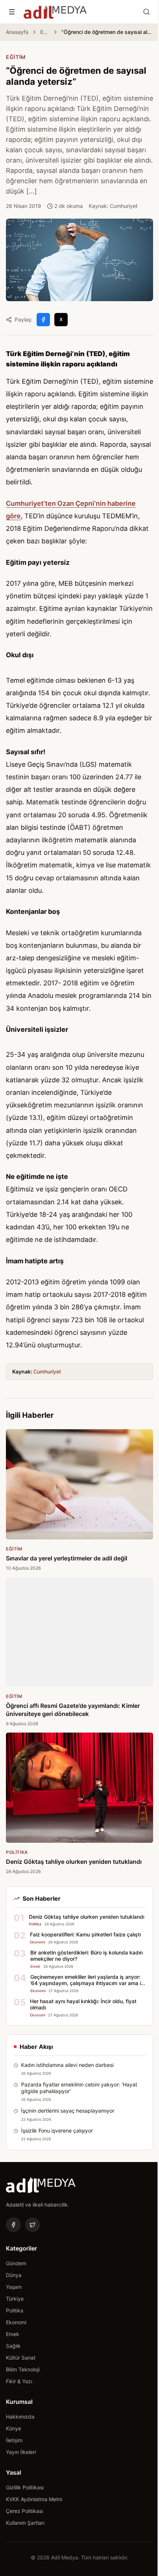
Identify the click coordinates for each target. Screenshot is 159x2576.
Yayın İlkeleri (21, 2452)
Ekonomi (16, 2322)
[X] (33, 2225)
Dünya (14, 2275)
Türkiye (15, 2299)
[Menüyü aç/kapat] (12, 12)
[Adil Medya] (55, 12)
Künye (13, 2428)
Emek (13, 2334)
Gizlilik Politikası (25, 2487)
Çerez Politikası (24, 2511)
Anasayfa (17, 32)
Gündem (16, 2263)
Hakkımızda (20, 2417)
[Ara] (146, 12)
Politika (15, 2310)
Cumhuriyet (47, 1371)
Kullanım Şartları (25, 2523)
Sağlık (13, 2346)
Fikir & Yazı (19, 2381)
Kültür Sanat (21, 2358)
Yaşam (14, 2287)
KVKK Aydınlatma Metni (34, 2499)
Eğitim (45, 32)
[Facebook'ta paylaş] (43, 320)
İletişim (14, 2440)
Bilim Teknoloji (23, 2369)
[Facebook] (13, 2225)
